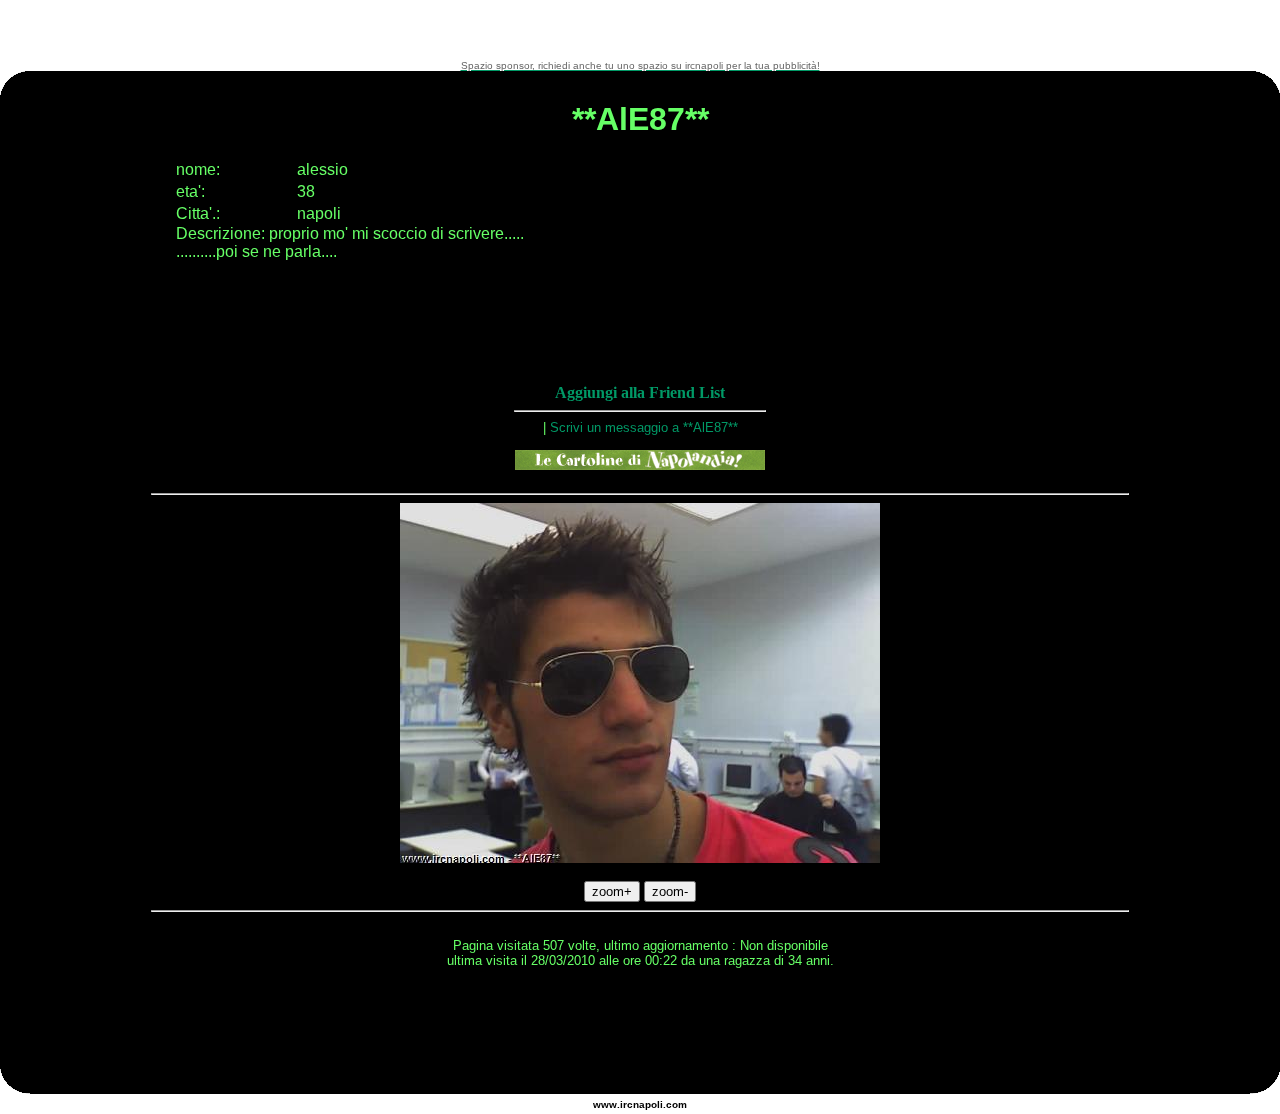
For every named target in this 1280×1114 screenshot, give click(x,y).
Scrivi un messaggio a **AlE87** (644, 427)
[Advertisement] (640, 30)
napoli (648, 1104)
